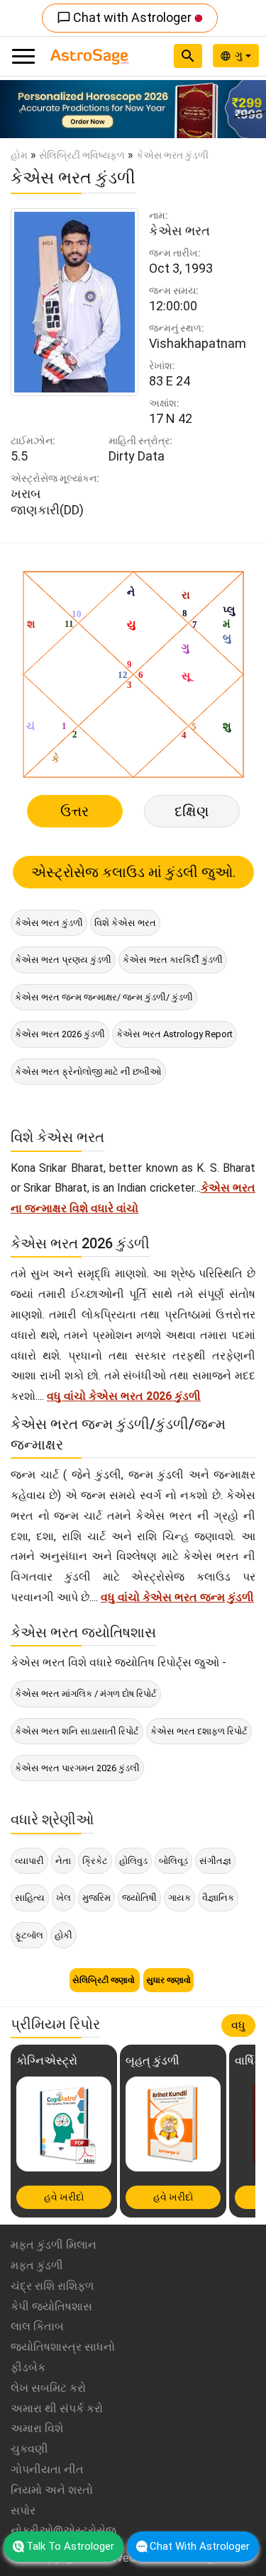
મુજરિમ (96, 1898)
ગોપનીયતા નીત (47, 2469)
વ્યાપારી (29, 1861)
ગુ (240, 55)
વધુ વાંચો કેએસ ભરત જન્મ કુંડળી (177, 1597)
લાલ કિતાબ (37, 2326)
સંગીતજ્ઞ (215, 1861)
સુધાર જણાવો (168, 1980)
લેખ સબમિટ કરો (48, 2388)
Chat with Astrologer (126, 17)
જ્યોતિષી (139, 1898)
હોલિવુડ (133, 1861)
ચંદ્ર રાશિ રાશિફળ (52, 2286)
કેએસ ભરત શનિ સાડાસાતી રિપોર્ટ (77, 1731)
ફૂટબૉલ (29, 1935)
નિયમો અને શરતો (52, 2490)
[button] (20, 109)
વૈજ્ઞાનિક (218, 1898)
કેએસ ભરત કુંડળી (49, 923)
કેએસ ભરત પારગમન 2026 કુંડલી (77, 1768)
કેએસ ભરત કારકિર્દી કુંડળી (173, 960)
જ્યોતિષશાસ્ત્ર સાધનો (63, 2347)
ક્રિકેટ (95, 1861)
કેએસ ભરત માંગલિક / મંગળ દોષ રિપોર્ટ (86, 1694)
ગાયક (179, 1898)
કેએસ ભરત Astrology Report (174, 1034)
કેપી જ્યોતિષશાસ (51, 2306)
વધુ (238, 2025)
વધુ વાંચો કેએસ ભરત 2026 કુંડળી (124, 1396)
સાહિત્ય (30, 1898)
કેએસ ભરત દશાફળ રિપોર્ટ (199, 1731)
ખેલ (63, 1898)
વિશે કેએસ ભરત (125, 923)
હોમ (19, 155)
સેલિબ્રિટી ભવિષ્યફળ (82, 155)
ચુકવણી (29, 2449)
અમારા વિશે (37, 2428)
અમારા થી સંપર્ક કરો (57, 2408)
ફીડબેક (28, 2367)
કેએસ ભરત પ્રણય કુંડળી (63, 960)
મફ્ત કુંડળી (37, 2265)
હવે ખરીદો (64, 2197)
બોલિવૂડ (173, 1861)
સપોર (23, 2510)
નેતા (63, 1861)
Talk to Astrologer (70, 2546)
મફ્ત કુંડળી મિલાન (54, 2245)
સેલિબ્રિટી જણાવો (105, 1980)
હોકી (63, 1935)
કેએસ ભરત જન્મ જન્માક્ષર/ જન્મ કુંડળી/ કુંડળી (104, 997)
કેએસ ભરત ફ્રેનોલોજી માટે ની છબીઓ (88, 1072)
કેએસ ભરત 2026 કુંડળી (60, 1034)
